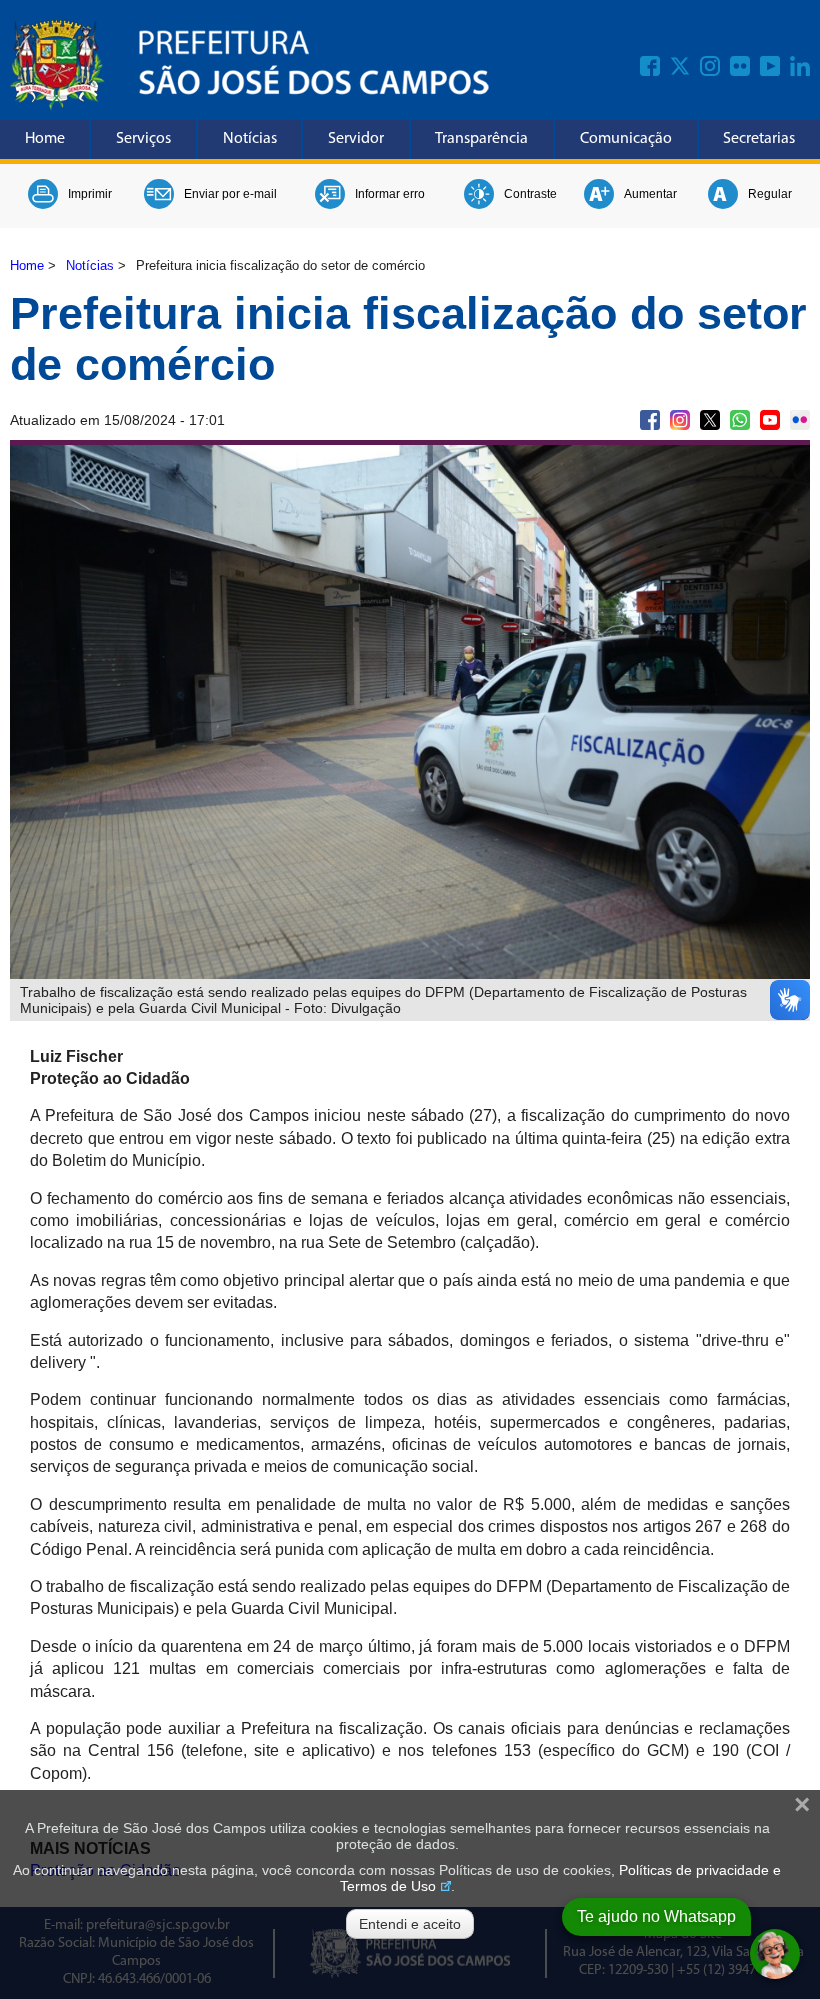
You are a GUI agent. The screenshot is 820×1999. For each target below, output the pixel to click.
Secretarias (759, 139)
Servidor (356, 139)
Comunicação (626, 139)
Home (45, 139)
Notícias (250, 139)
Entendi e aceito (410, 1924)
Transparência (481, 139)
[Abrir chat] (775, 1954)
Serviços (143, 139)
